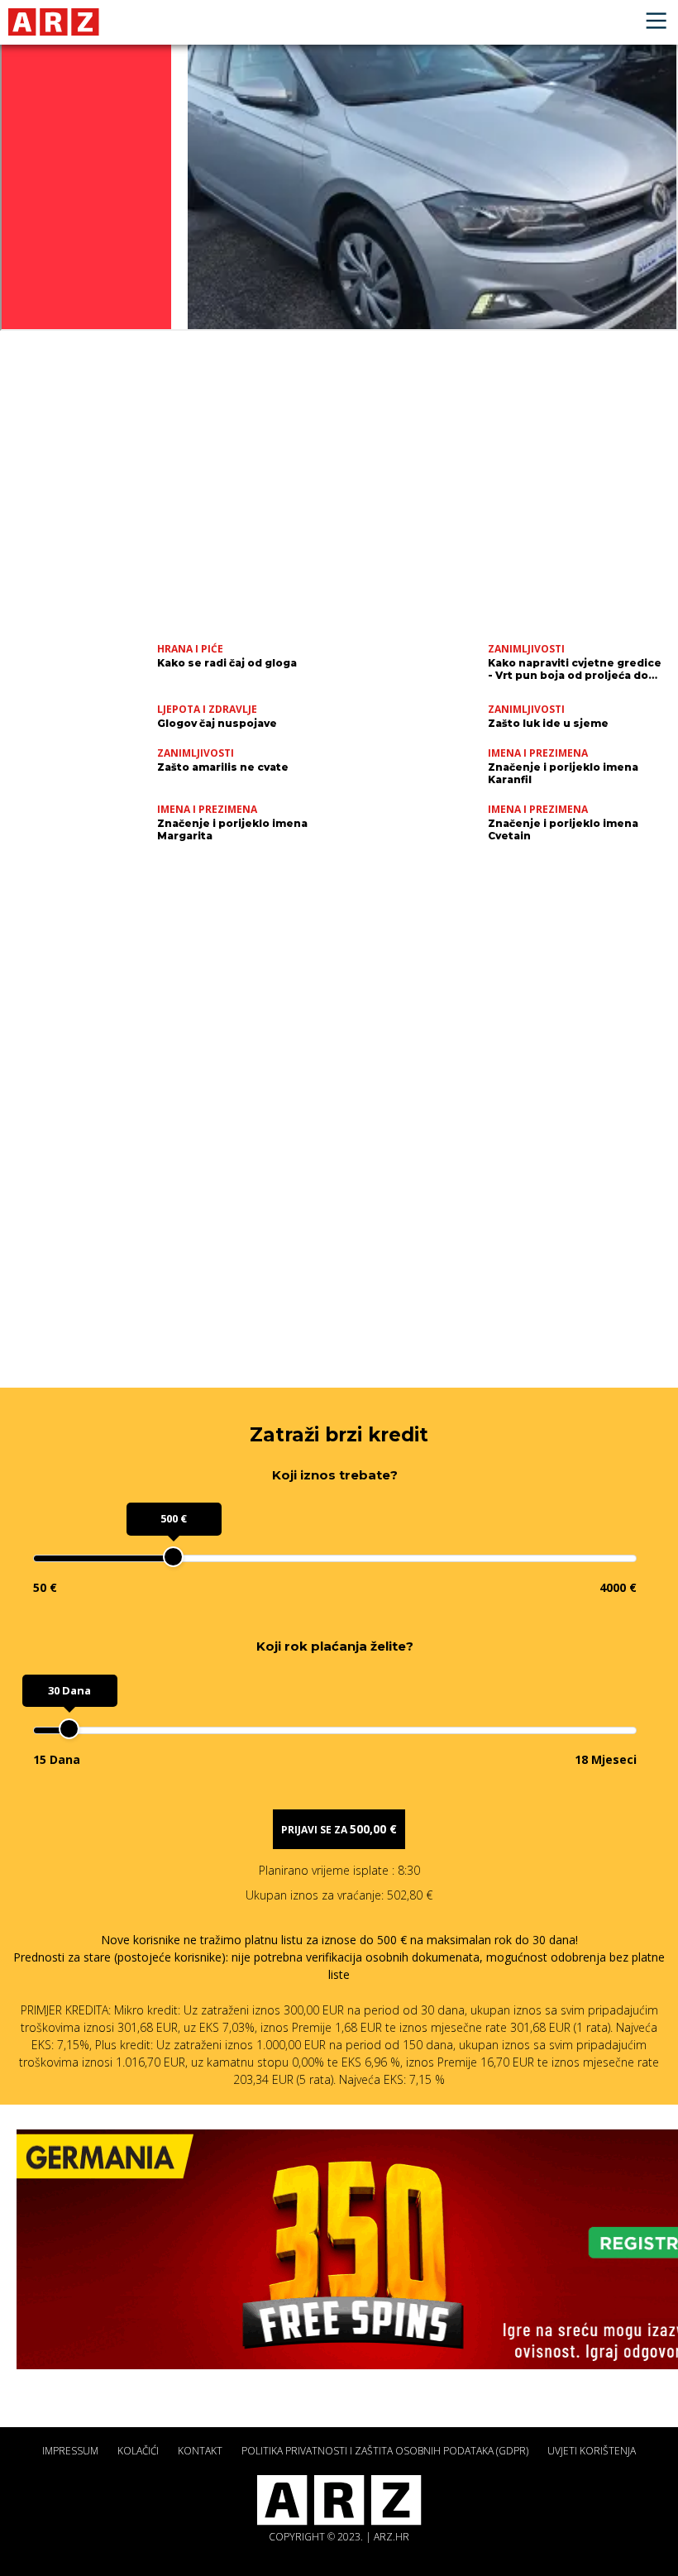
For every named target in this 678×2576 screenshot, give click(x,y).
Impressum (70, 2451)
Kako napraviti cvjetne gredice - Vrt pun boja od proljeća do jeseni (575, 669)
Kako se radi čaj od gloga (227, 663)
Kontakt (200, 2451)
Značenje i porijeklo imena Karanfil (563, 773)
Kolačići (138, 2451)
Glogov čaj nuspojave (217, 723)
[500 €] (173, 1557)
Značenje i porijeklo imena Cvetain (563, 829)
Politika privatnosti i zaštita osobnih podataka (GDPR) (385, 2451)
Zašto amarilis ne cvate (223, 767)
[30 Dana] (69, 1729)
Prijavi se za (339, 1829)
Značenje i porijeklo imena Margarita (232, 829)
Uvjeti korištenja (592, 2451)
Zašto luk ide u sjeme (548, 723)
